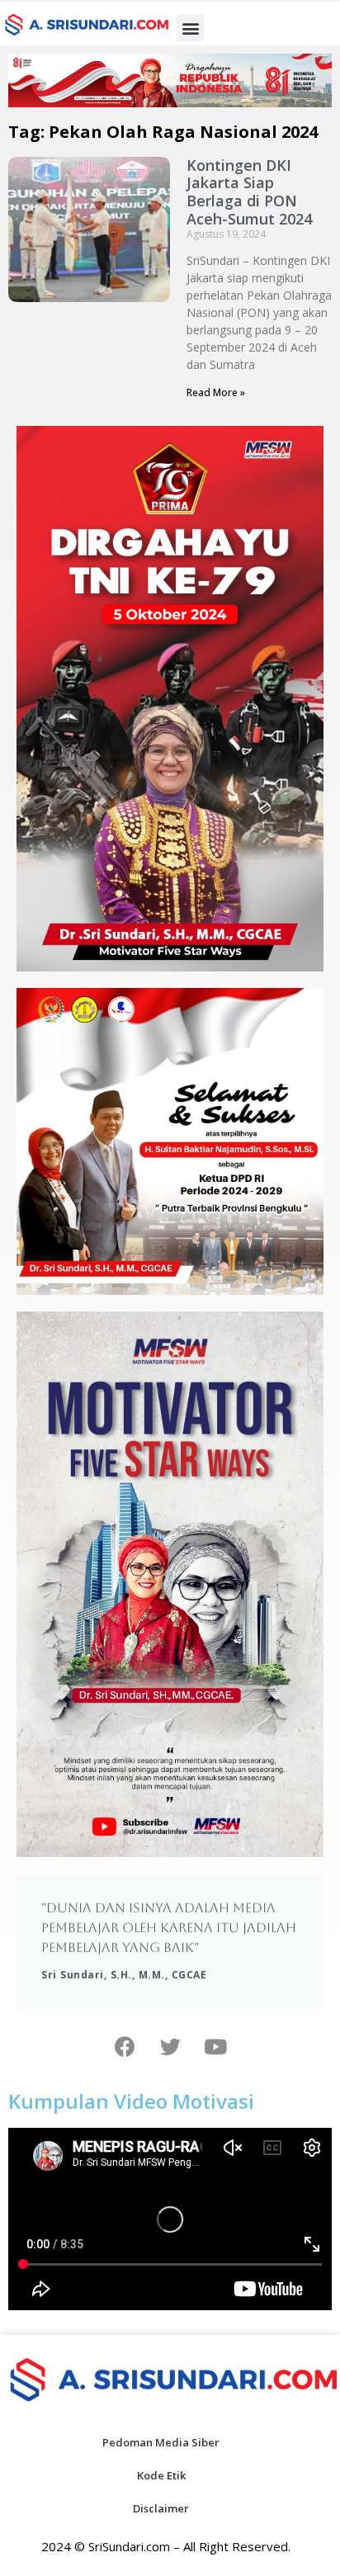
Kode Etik (161, 2475)
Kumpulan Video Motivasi (131, 2101)
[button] (190, 28)
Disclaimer (161, 2508)
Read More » (216, 392)
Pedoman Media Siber (161, 2442)
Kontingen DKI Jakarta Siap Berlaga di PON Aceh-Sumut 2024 (249, 192)
